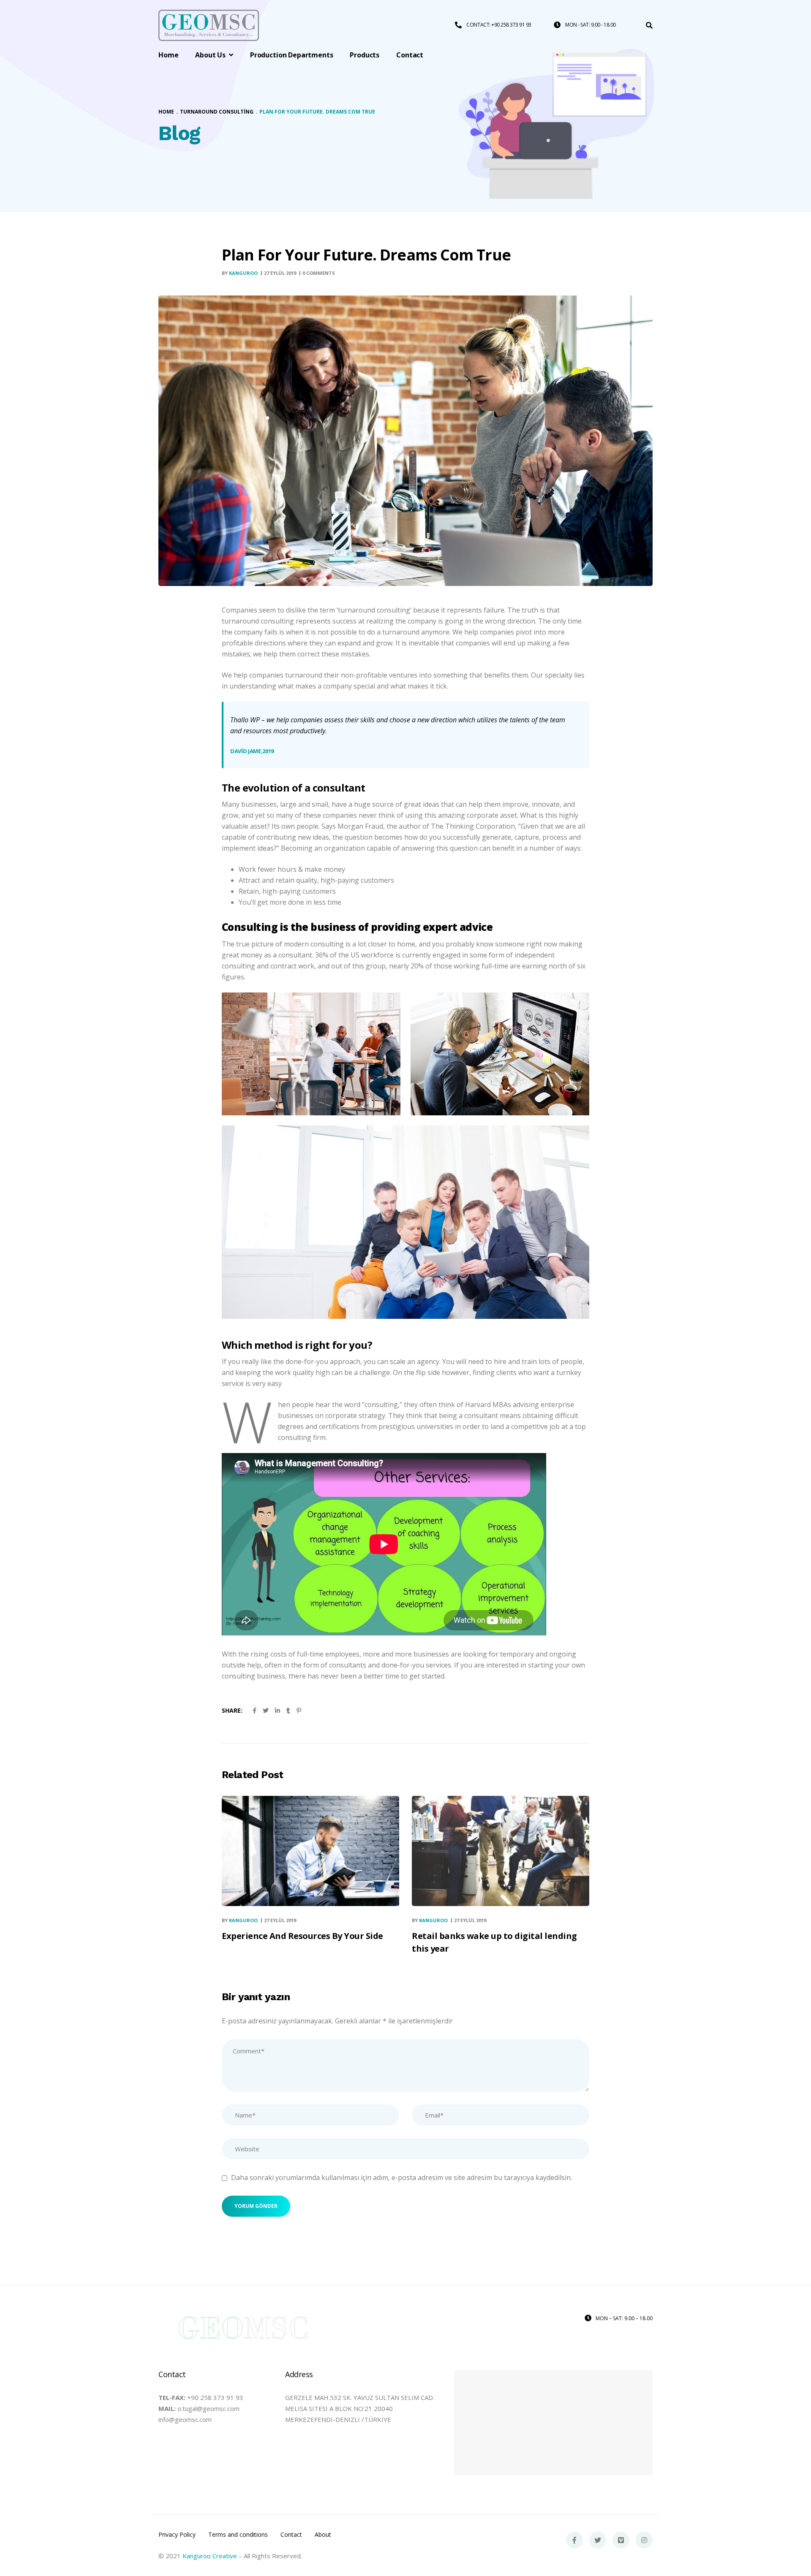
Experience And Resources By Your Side (302, 1936)
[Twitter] (598, 2540)
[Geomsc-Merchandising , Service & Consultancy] (209, 26)
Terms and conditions (238, 2535)
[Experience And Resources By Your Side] (310, 1851)
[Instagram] (644, 2540)
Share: (232, 1710)
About (323, 2535)
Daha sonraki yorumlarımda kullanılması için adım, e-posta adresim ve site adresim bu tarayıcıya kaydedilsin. (401, 2177)
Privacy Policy (177, 2535)
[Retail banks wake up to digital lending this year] (501, 1851)
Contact (291, 2535)
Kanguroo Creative (210, 2556)
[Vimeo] (621, 2540)
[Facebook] (574, 2540)
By (240, 273)
